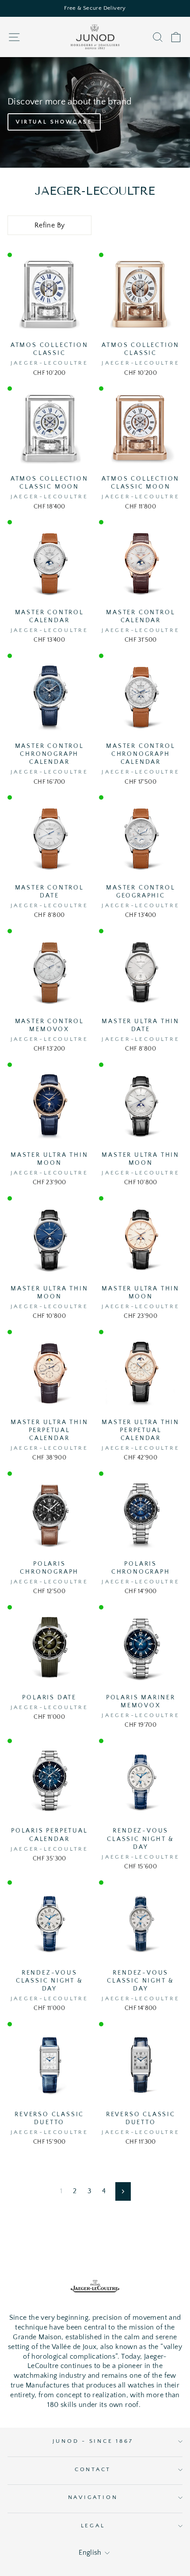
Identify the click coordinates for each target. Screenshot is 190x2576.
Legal (93, 2526)
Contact (93, 2469)
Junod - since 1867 (93, 2441)
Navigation (93, 2497)
